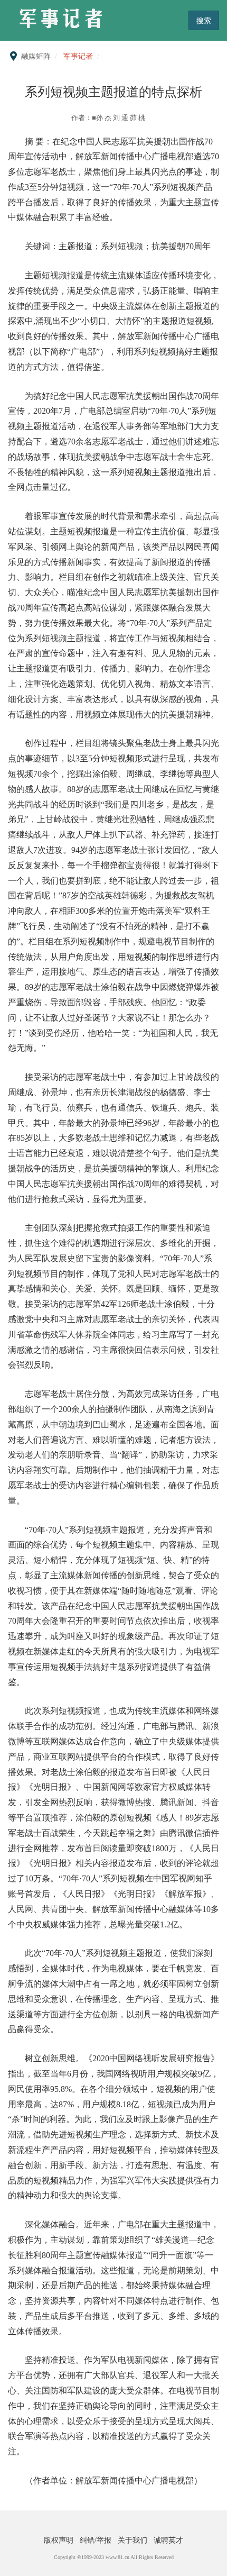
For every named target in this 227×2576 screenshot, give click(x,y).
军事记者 (78, 56)
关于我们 (134, 2540)
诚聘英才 (168, 2540)
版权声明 (60, 2540)
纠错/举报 (97, 2540)
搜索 (204, 20)
